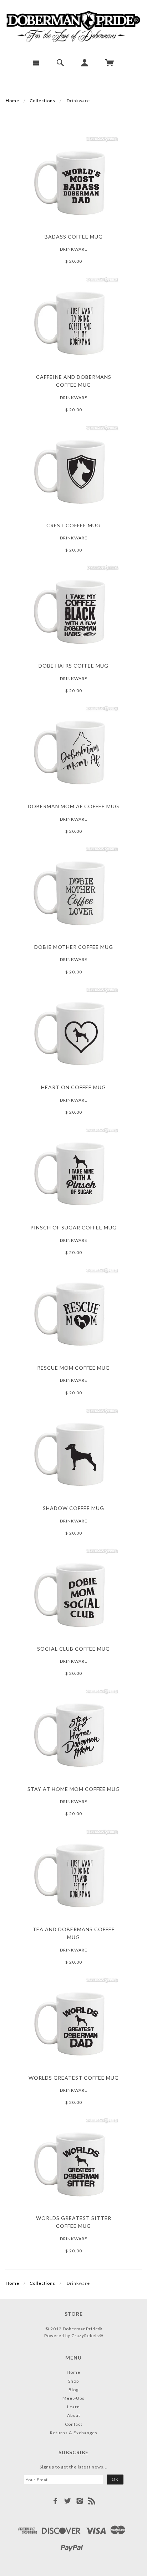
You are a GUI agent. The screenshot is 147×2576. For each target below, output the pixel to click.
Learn (73, 2407)
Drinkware (74, 249)
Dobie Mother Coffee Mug (74, 947)
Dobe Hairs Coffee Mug (73, 666)
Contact (74, 2424)
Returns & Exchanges (74, 2433)
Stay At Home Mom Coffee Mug (74, 1789)
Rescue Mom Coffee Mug (73, 1368)
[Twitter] (68, 2501)
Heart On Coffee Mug (73, 1087)
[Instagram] (80, 2501)
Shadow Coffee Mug (73, 1508)
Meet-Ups (73, 2398)
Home (12, 101)
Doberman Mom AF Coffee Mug (73, 806)
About (74, 2415)
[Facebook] (55, 2501)
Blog (73, 2390)
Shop (73, 2381)
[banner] (73, 27)
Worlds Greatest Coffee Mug (74, 2078)
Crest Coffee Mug (73, 525)
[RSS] (92, 2501)
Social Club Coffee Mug (73, 1649)
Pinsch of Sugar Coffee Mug (73, 1227)
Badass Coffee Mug (74, 237)
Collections (42, 101)
